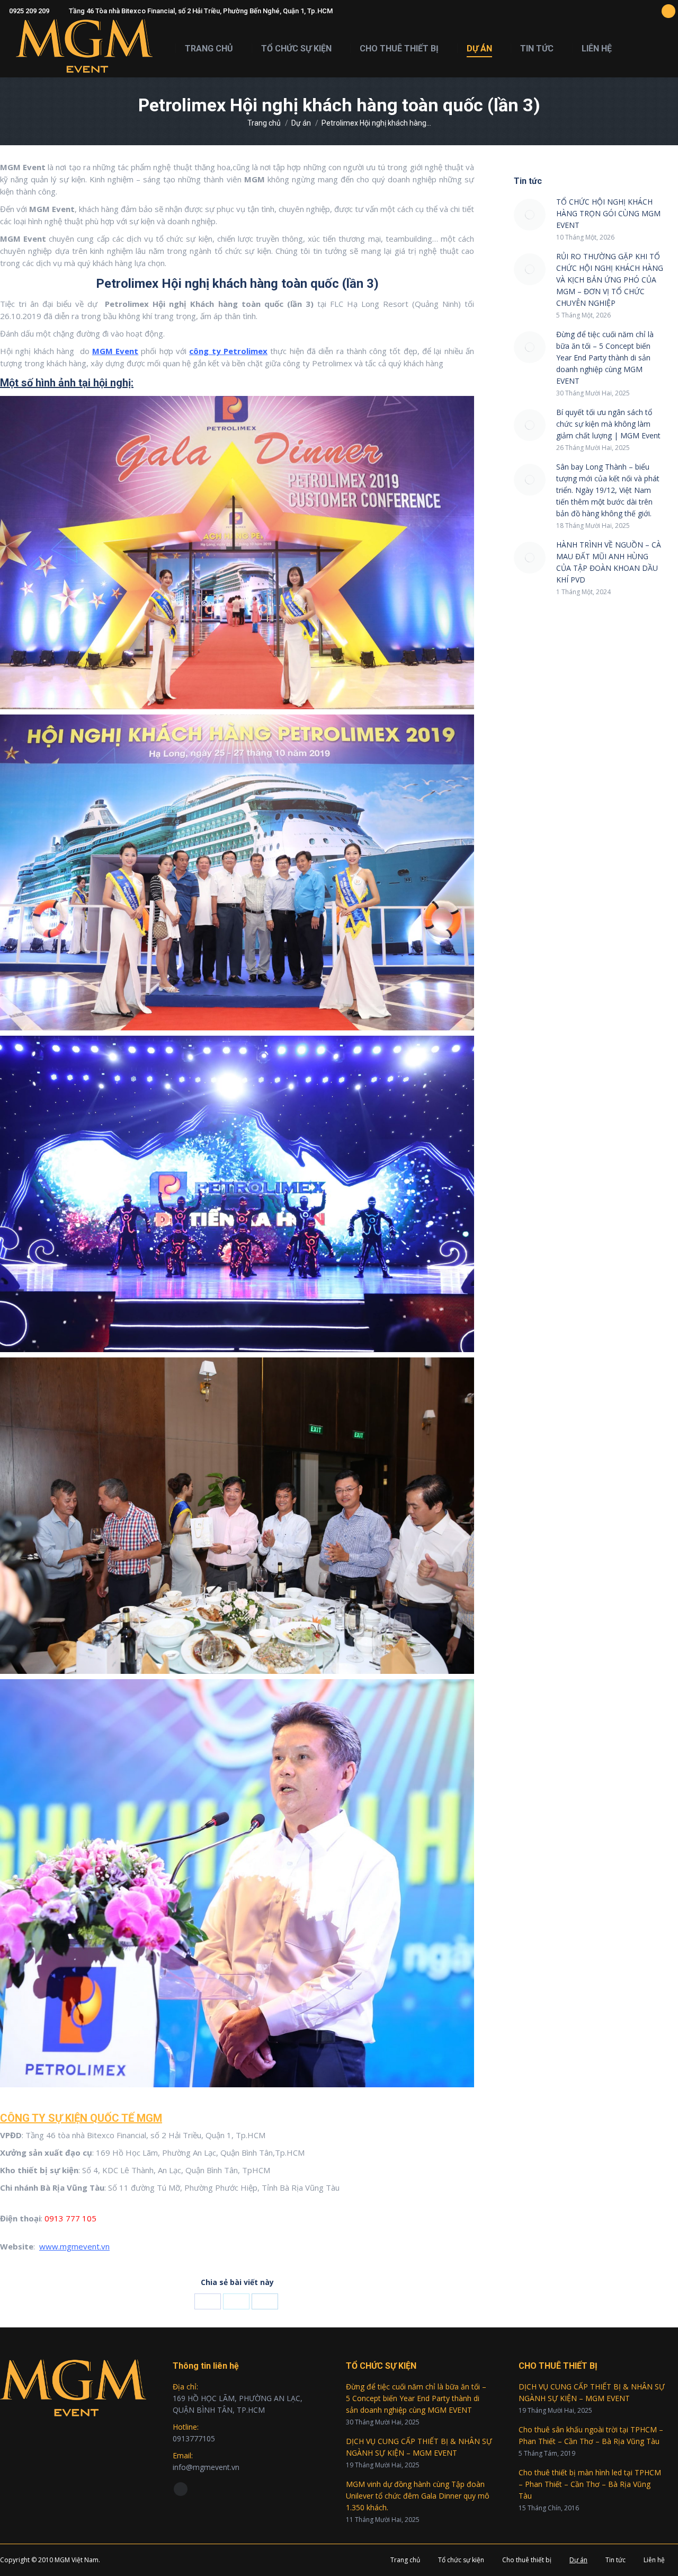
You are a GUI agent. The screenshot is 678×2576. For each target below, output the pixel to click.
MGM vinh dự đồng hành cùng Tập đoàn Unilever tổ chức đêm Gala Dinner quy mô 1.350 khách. (418, 2496)
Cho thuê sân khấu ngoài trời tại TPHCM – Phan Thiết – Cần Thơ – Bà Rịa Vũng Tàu (591, 2435)
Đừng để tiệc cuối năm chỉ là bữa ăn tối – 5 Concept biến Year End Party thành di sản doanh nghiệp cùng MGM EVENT (605, 358)
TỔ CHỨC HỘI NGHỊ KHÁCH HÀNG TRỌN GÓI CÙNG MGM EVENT (608, 213)
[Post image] (530, 215)
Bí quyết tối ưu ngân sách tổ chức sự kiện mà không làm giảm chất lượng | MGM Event (608, 424)
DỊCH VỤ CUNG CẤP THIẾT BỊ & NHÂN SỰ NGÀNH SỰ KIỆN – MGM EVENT (419, 2447)
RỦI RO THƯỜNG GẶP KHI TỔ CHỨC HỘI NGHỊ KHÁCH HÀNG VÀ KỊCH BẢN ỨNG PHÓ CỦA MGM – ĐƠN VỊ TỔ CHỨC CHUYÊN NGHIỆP (610, 280)
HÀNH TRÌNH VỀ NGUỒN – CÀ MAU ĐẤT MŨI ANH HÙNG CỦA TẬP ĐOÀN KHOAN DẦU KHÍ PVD (609, 562)
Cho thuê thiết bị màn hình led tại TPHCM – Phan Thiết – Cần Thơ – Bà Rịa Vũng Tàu (590, 2484)
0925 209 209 (29, 11)
